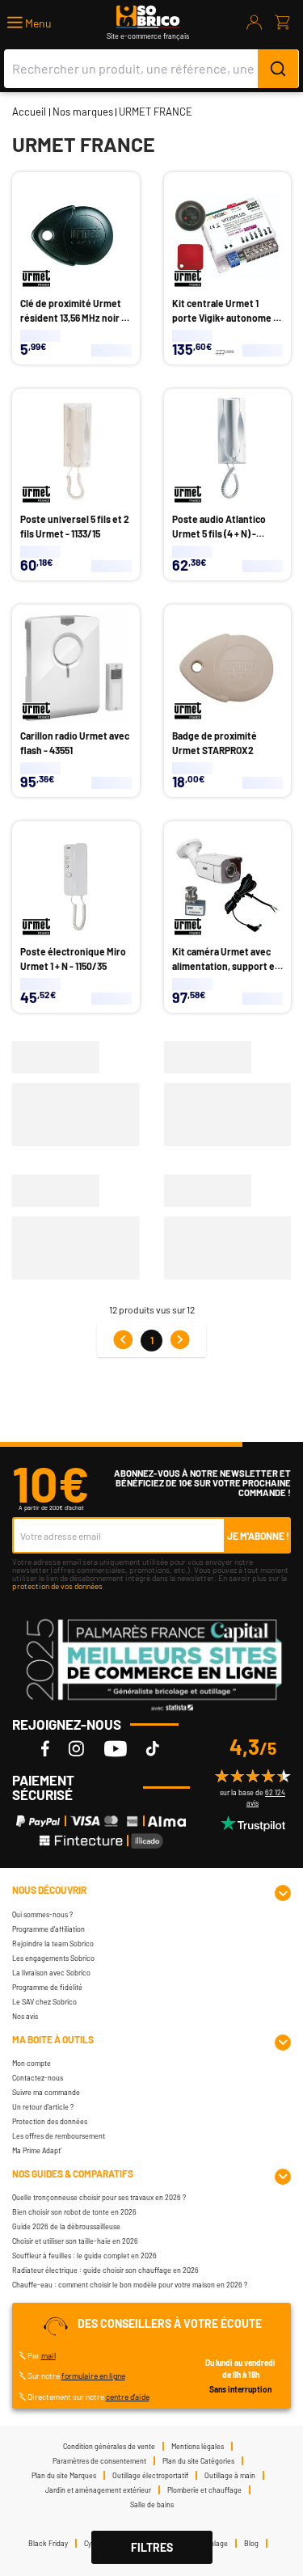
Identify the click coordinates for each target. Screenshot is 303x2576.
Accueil (29, 112)
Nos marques (83, 112)
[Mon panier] (282, 23)
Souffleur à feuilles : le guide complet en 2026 (84, 2256)
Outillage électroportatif (150, 2475)
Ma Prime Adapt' (37, 2150)
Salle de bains (152, 2504)
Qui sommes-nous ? (42, 1914)
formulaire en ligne (93, 2376)
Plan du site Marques (64, 2475)
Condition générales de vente (109, 2446)
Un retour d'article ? (43, 2107)
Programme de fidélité (47, 1987)
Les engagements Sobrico (53, 1958)
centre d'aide (128, 2397)
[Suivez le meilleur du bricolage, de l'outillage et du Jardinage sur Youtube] (116, 1748)
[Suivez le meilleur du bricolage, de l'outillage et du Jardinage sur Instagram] (76, 1748)
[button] (29, 23)
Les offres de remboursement (59, 2136)
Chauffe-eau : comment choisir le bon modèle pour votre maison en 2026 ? (130, 2285)
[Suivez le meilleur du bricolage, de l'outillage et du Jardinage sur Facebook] (45, 1748)
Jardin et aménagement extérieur (98, 2490)
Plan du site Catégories (198, 2461)
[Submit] (278, 69)
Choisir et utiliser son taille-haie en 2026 (75, 2241)
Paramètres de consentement (99, 2461)
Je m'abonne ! (258, 1536)
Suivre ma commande (46, 2092)
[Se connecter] (255, 23)
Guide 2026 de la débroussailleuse (66, 2226)
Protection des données (50, 2121)
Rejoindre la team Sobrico (53, 1944)
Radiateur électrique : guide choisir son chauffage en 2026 (105, 2270)
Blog (251, 2543)
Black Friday (48, 2543)
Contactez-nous (38, 2078)
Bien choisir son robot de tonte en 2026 (74, 2212)
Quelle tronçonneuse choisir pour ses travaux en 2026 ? (99, 2197)
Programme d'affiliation (48, 1929)
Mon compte (32, 2063)
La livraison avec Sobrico (51, 1973)
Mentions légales (198, 2446)
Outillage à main (230, 2475)
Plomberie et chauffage (204, 2490)
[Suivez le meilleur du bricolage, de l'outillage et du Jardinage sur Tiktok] (153, 1748)
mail (48, 2355)
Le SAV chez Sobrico (44, 2002)
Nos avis (25, 2016)
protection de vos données (57, 1586)
